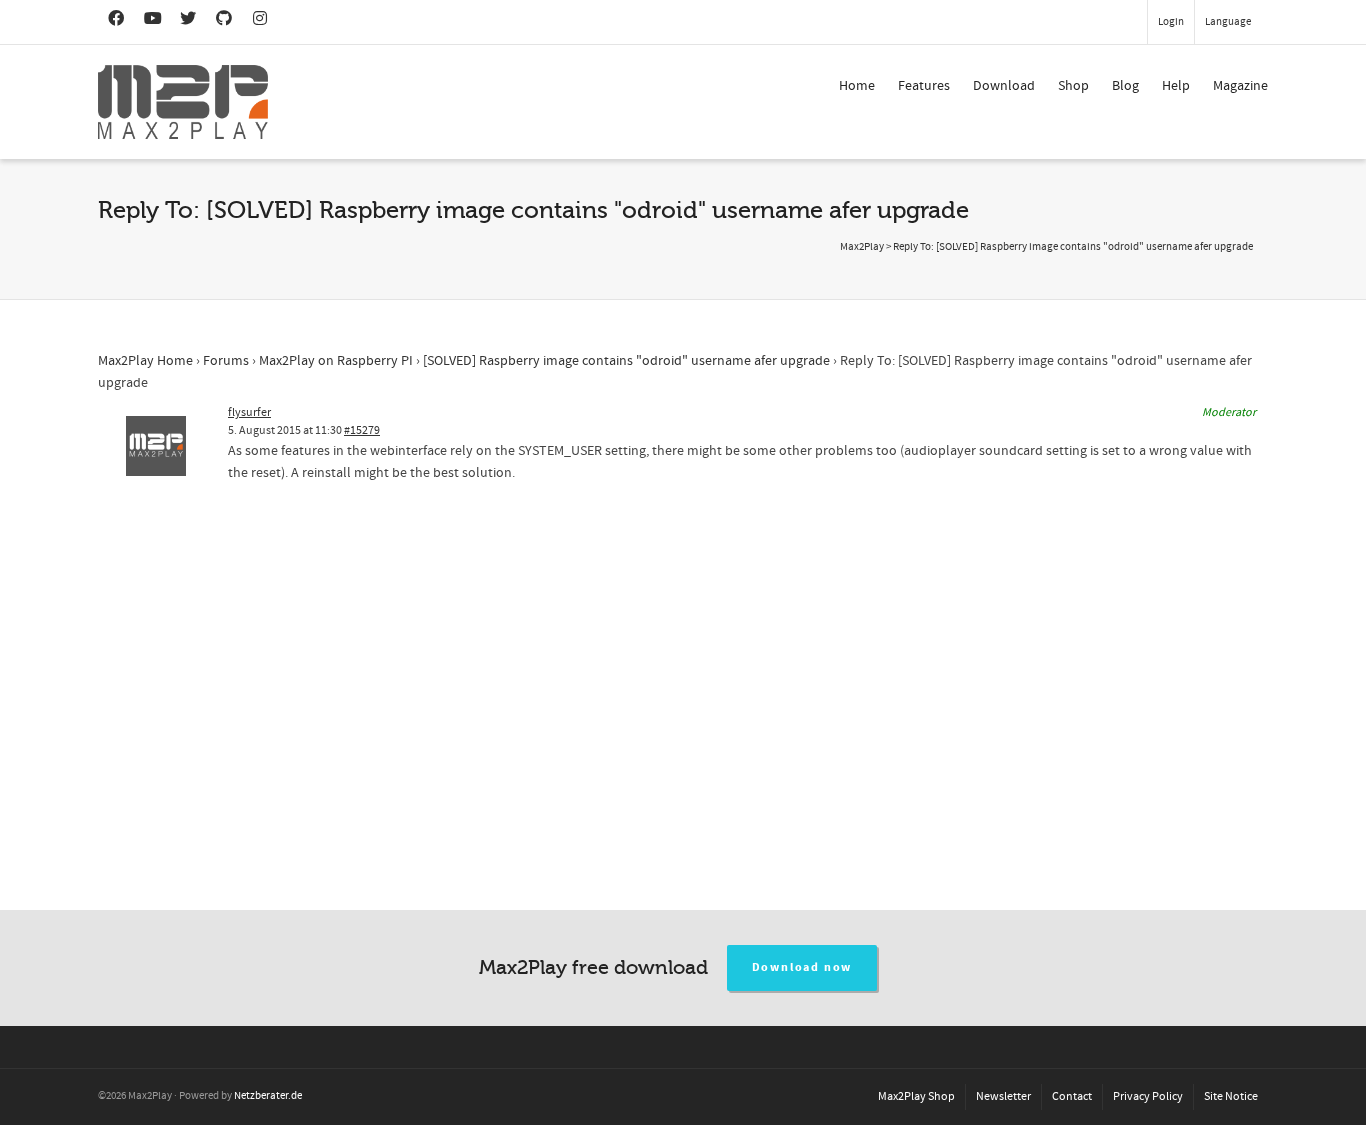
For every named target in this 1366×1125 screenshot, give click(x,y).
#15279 (362, 430)
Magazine (1240, 86)
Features (924, 86)
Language (1228, 22)
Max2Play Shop (916, 1096)
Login (1171, 22)
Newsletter (1003, 1096)
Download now (802, 967)
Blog (1125, 86)
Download (1004, 86)
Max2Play (862, 247)
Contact (1072, 1096)
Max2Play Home (145, 361)
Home (857, 86)
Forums (226, 361)
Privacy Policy (1148, 1096)
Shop (1073, 86)
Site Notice (1231, 1096)
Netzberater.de (268, 1096)
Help (1176, 86)
